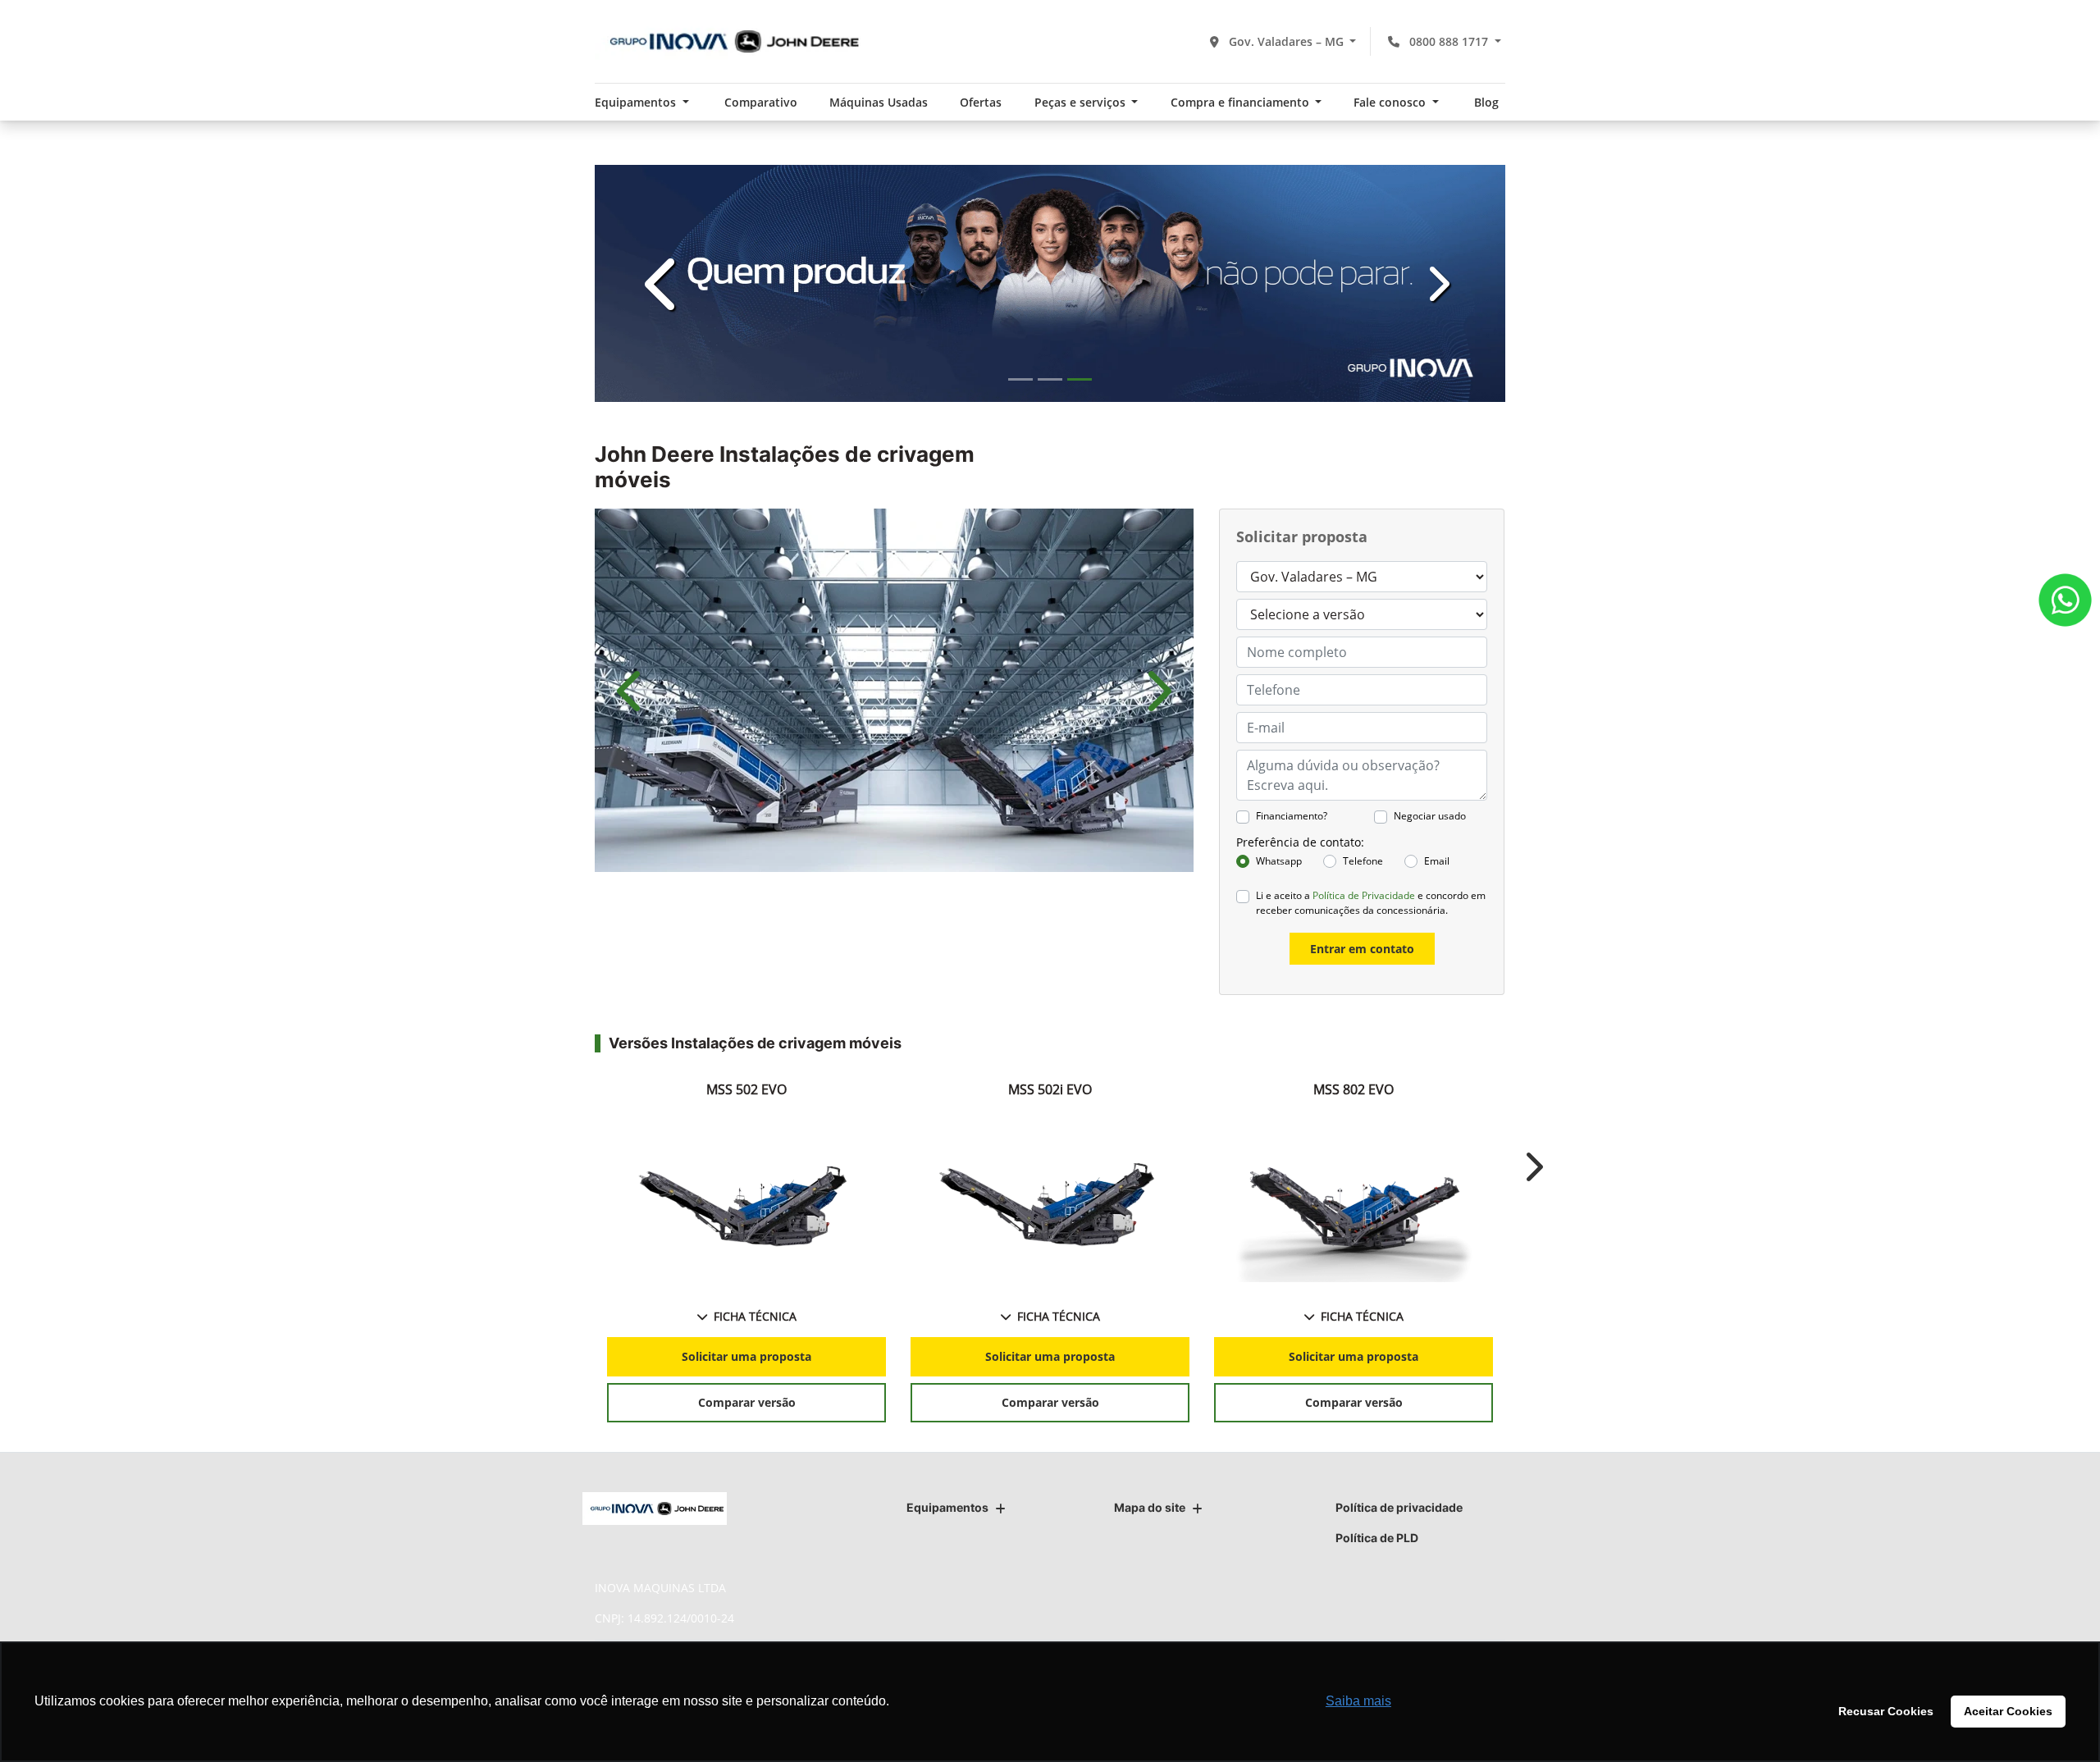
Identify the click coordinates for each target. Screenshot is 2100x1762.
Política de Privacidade (1364, 895)
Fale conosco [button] (1391, 102)
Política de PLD (1377, 1538)
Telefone (1363, 861)
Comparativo (761, 102)
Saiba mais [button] (1358, 1701)
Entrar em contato (1362, 949)
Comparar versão (747, 1402)
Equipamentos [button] (637, 102)
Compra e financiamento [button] (1242, 102)
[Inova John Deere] (730, 41)
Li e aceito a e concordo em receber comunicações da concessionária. (1371, 903)
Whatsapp (1279, 861)
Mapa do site (1150, 1507)
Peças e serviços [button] (1082, 102)
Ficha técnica (755, 1316)
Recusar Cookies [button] (1886, 1711)
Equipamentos (947, 1507)
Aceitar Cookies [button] (2008, 1711)
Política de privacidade (1399, 1507)
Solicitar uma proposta (746, 1356)
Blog (1486, 102)
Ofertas (981, 102)
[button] (663, 283)
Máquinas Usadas (879, 102)
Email (1437, 861)
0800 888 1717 (1449, 41)
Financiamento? (1292, 816)
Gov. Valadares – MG (1286, 41)
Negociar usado (1430, 816)
